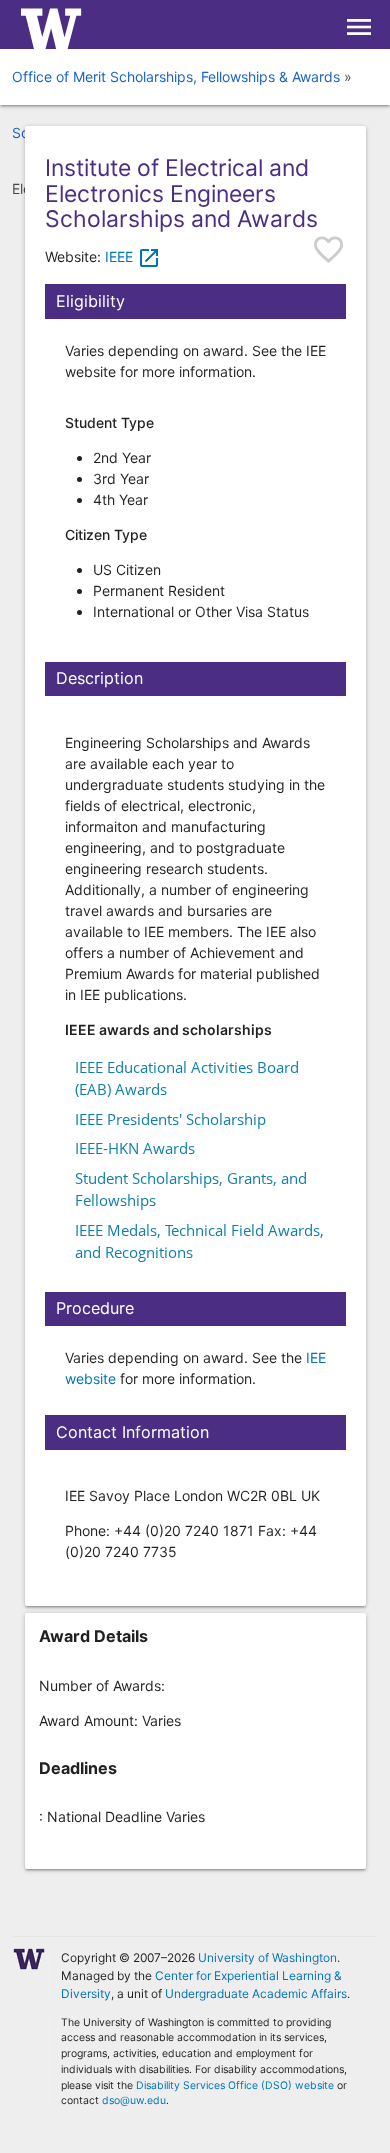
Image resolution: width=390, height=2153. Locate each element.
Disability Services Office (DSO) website (235, 2085)
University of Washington (267, 1957)
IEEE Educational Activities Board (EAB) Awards (187, 1078)
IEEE (133, 256)
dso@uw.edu (134, 2100)
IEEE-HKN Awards (135, 1148)
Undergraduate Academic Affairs (256, 1993)
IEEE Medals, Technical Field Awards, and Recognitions (199, 1241)
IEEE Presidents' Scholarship (170, 1119)
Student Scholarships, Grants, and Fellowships (191, 1189)
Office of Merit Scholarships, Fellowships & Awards (176, 76)
